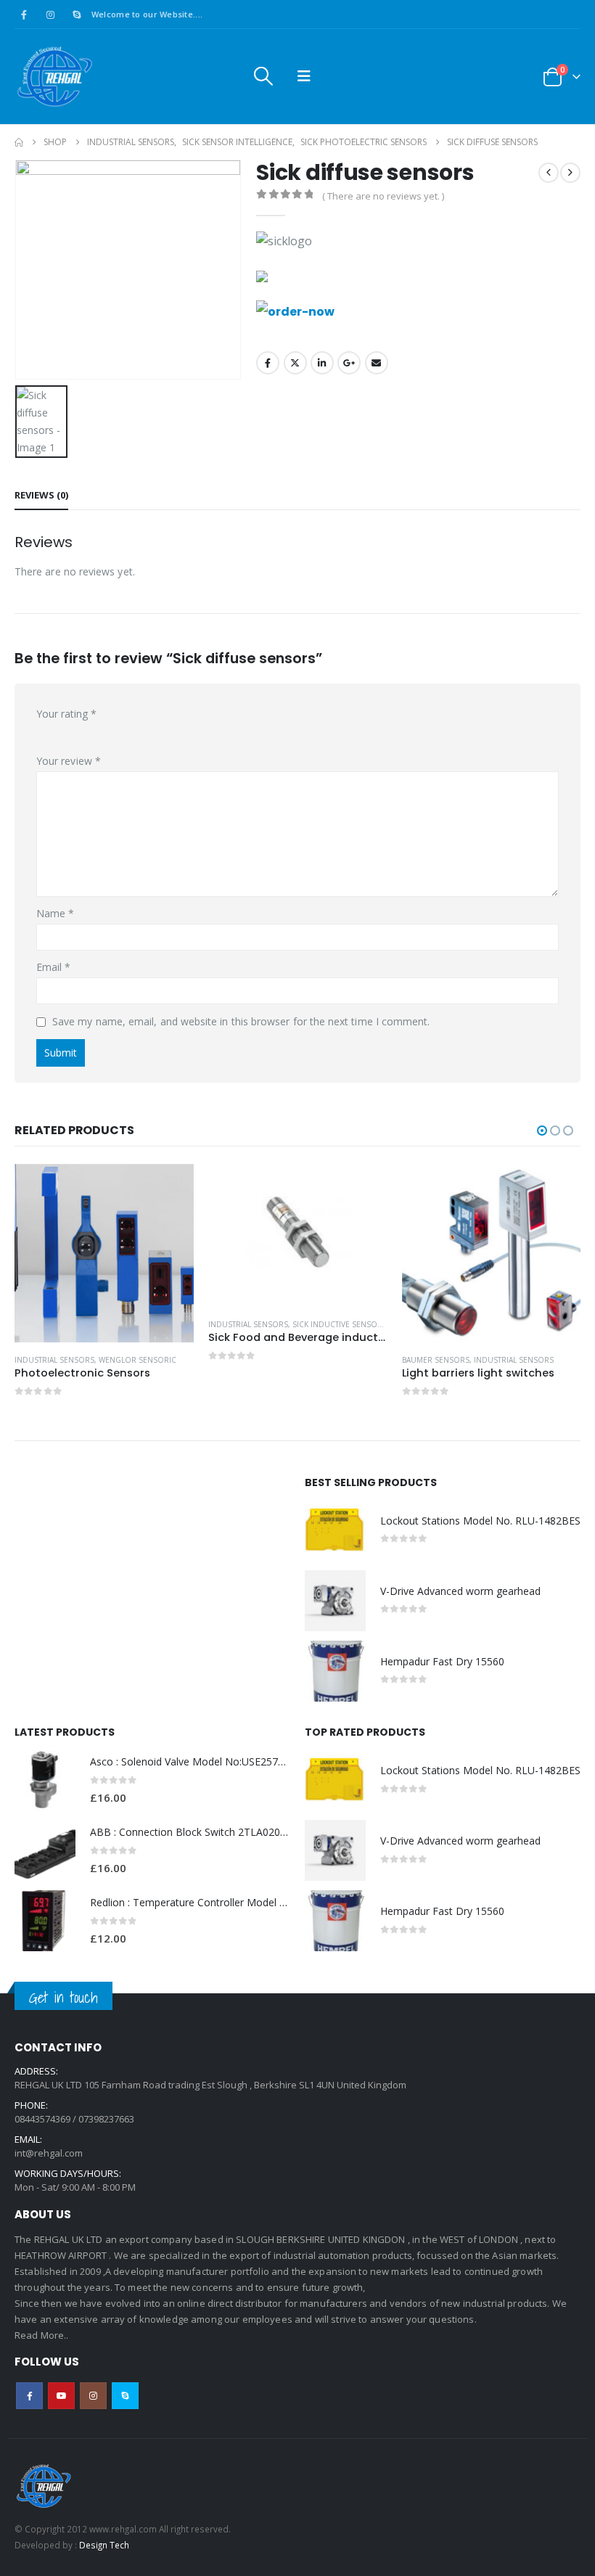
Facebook (268, 363)
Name (55, 913)
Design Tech (104, 2545)
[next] (570, 173)
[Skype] (77, 15)
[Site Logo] (54, 77)
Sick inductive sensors (340, 1324)
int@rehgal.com (49, 2153)
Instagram (93, 2396)
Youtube (61, 2396)
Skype (125, 2396)
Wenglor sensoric (138, 1360)
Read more (170, 1188)
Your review (69, 761)
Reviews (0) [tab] (41, 495)
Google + (349, 363)
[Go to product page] (104, 1254)
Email (377, 363)
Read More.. (42, 2335)
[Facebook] (24, 15)
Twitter (295, 363)
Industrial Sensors (54, 1360)
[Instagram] (50, 15)
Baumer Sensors (436, 1360)
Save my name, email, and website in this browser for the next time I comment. (241, 1021)
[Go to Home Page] (19, 142)
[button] (263, 76)
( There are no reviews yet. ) (383, 196)
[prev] (549, 173)
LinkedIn (322, 363)
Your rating (66, 714)
